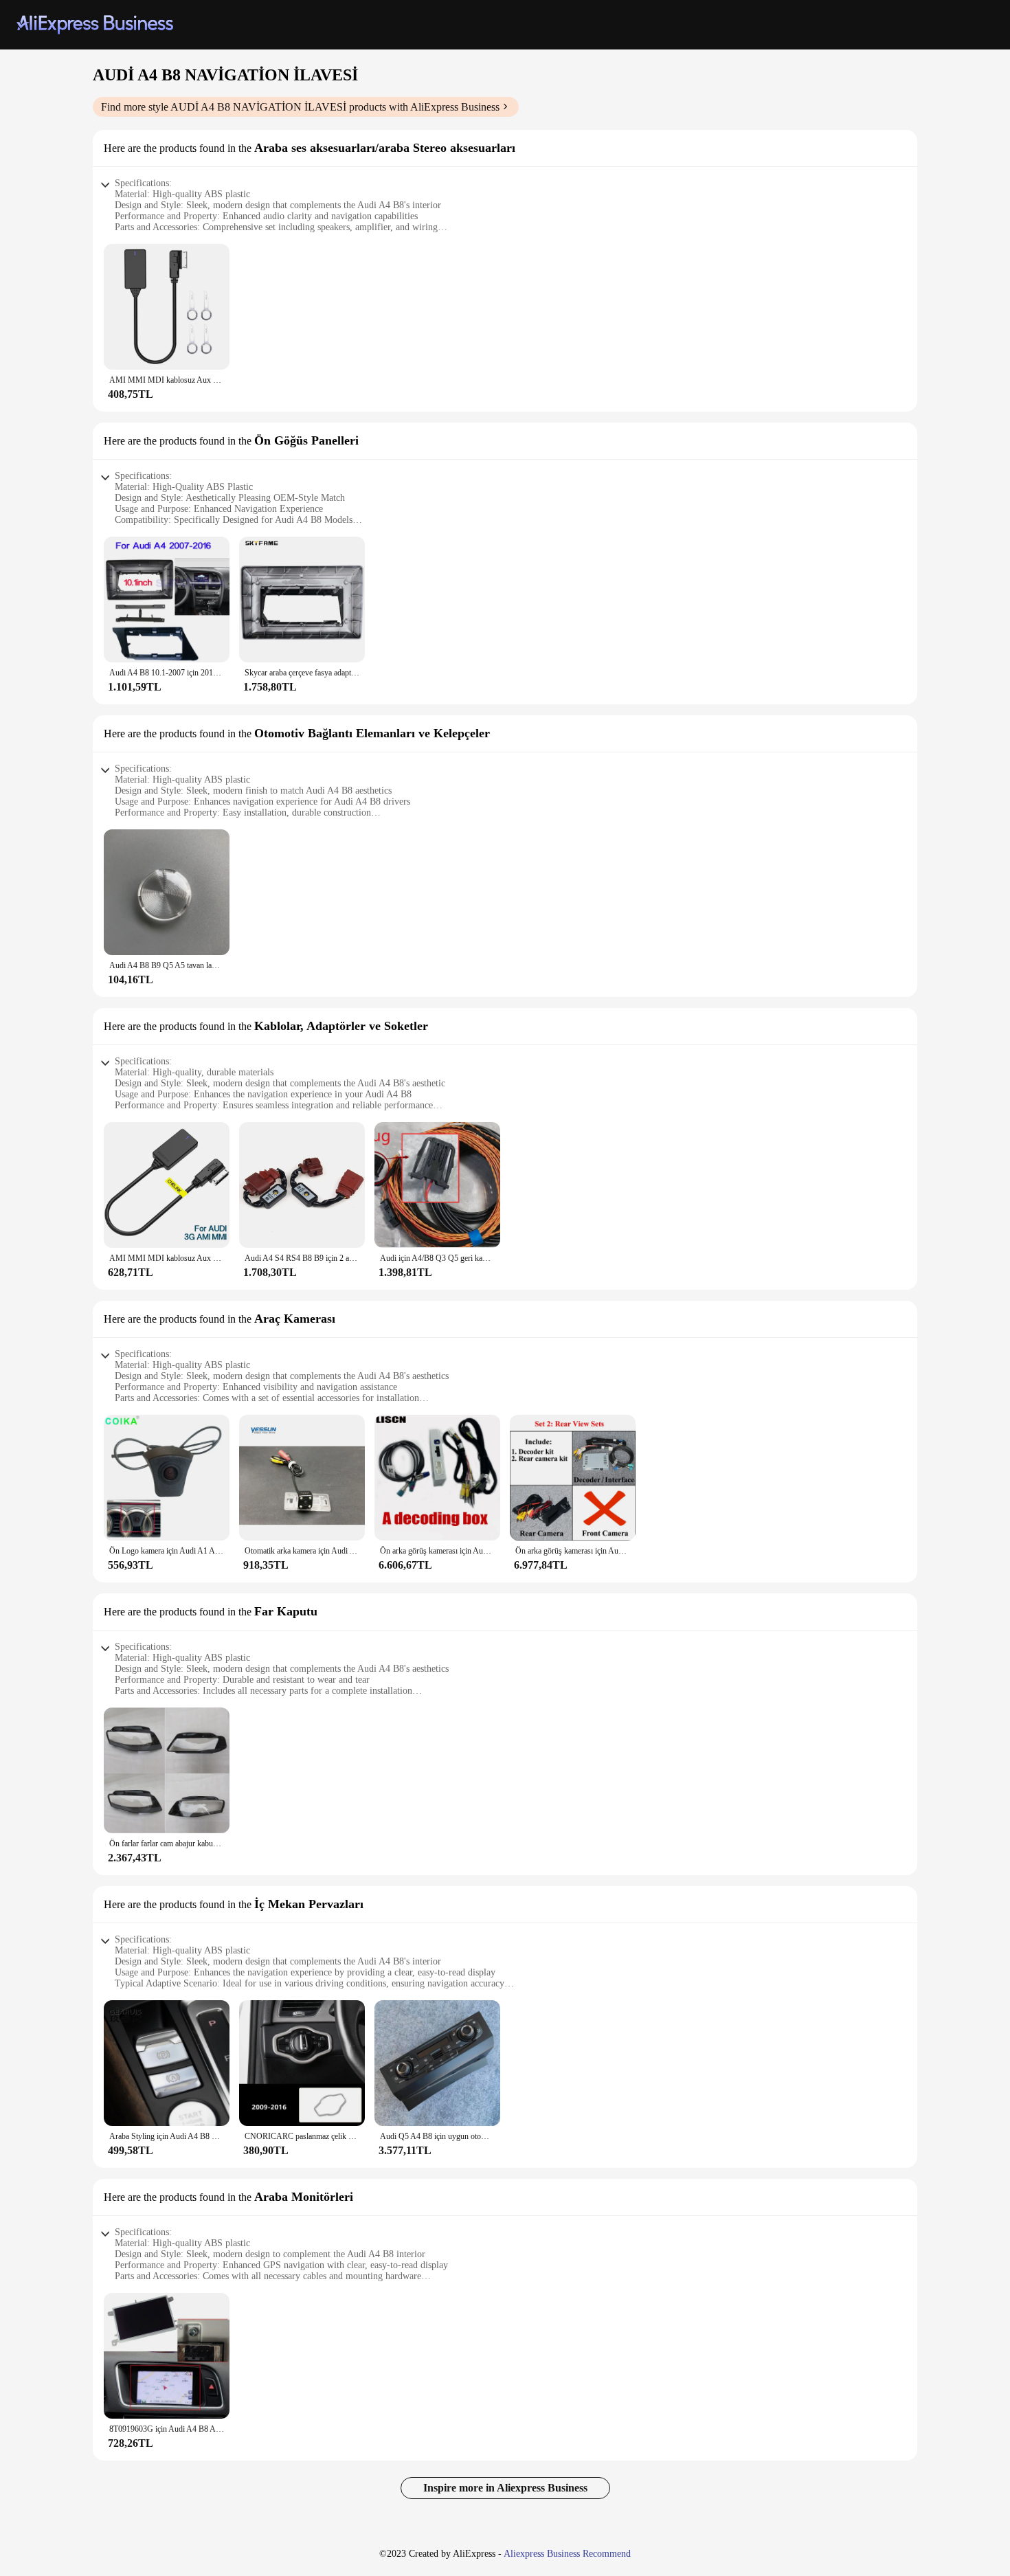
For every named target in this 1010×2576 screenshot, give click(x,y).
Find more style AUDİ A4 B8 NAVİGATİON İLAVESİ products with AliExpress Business (300, 107)
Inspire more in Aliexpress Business (505, 2488)
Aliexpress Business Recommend (567, 2554)
